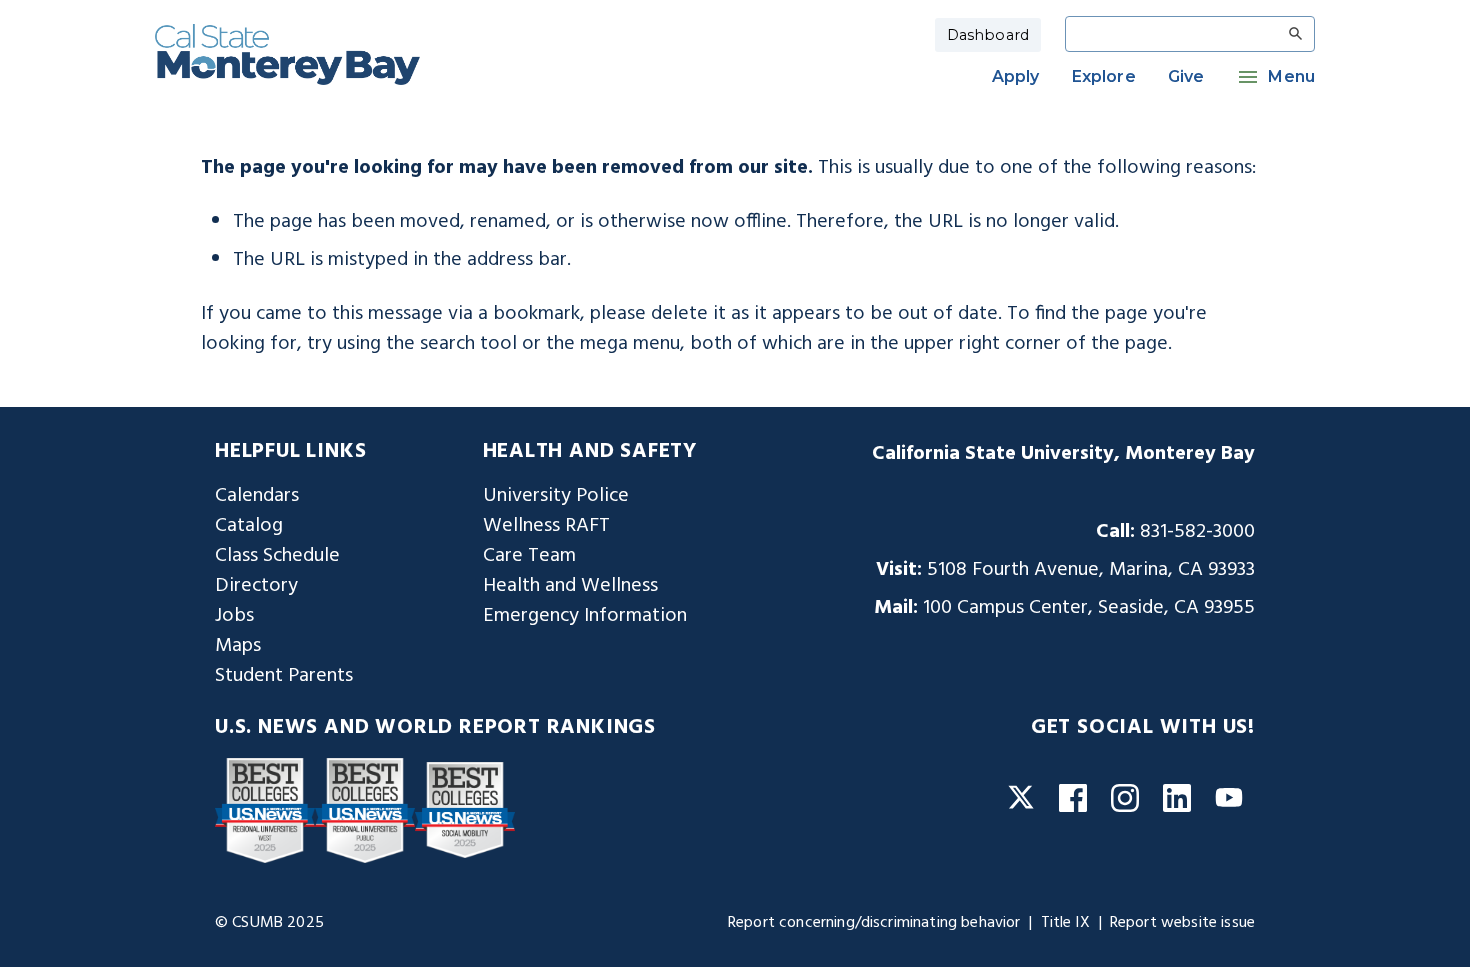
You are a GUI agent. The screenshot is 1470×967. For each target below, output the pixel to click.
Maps (238, 646)
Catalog (249, 526)
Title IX (1065, 923)
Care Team (529, 556)
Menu (1291, 76)
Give (1186, 76)
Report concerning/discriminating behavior (874, 923)
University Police (556, 496)
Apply (1016, 76)
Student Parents (284, 676)
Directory (256, 586)
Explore (1104, 76)
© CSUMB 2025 (269, 923)
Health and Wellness (570, 586)
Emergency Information (585, 616)
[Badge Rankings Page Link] (265, 810)
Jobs (234, 616)
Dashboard (988, 35)
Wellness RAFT (546, 526)
